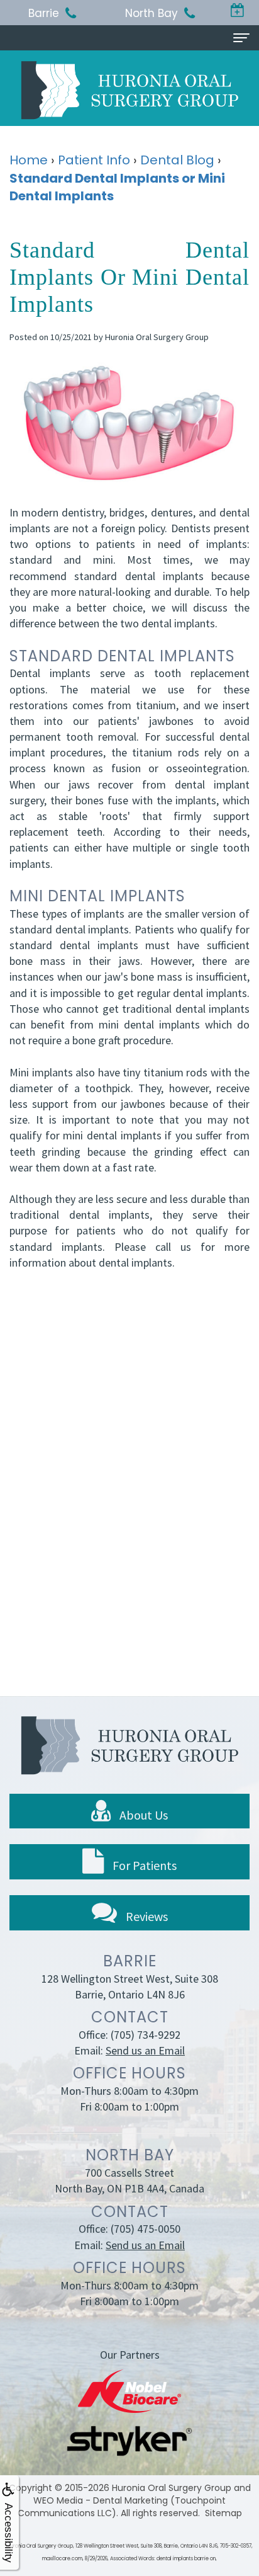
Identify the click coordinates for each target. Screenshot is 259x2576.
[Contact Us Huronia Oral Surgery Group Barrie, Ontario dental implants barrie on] (237, 11)
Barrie (44, 13)
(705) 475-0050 (146, 2229)
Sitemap (223, 2513)
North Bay (152, 13)
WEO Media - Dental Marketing (101, 2500)
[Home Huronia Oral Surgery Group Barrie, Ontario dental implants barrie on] (129, 90)
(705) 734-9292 (146, 2035)
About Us (142, 1815)
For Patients (143, 1865)
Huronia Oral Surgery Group (172, 2488)
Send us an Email (145, 2050)
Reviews (146, 1916)
